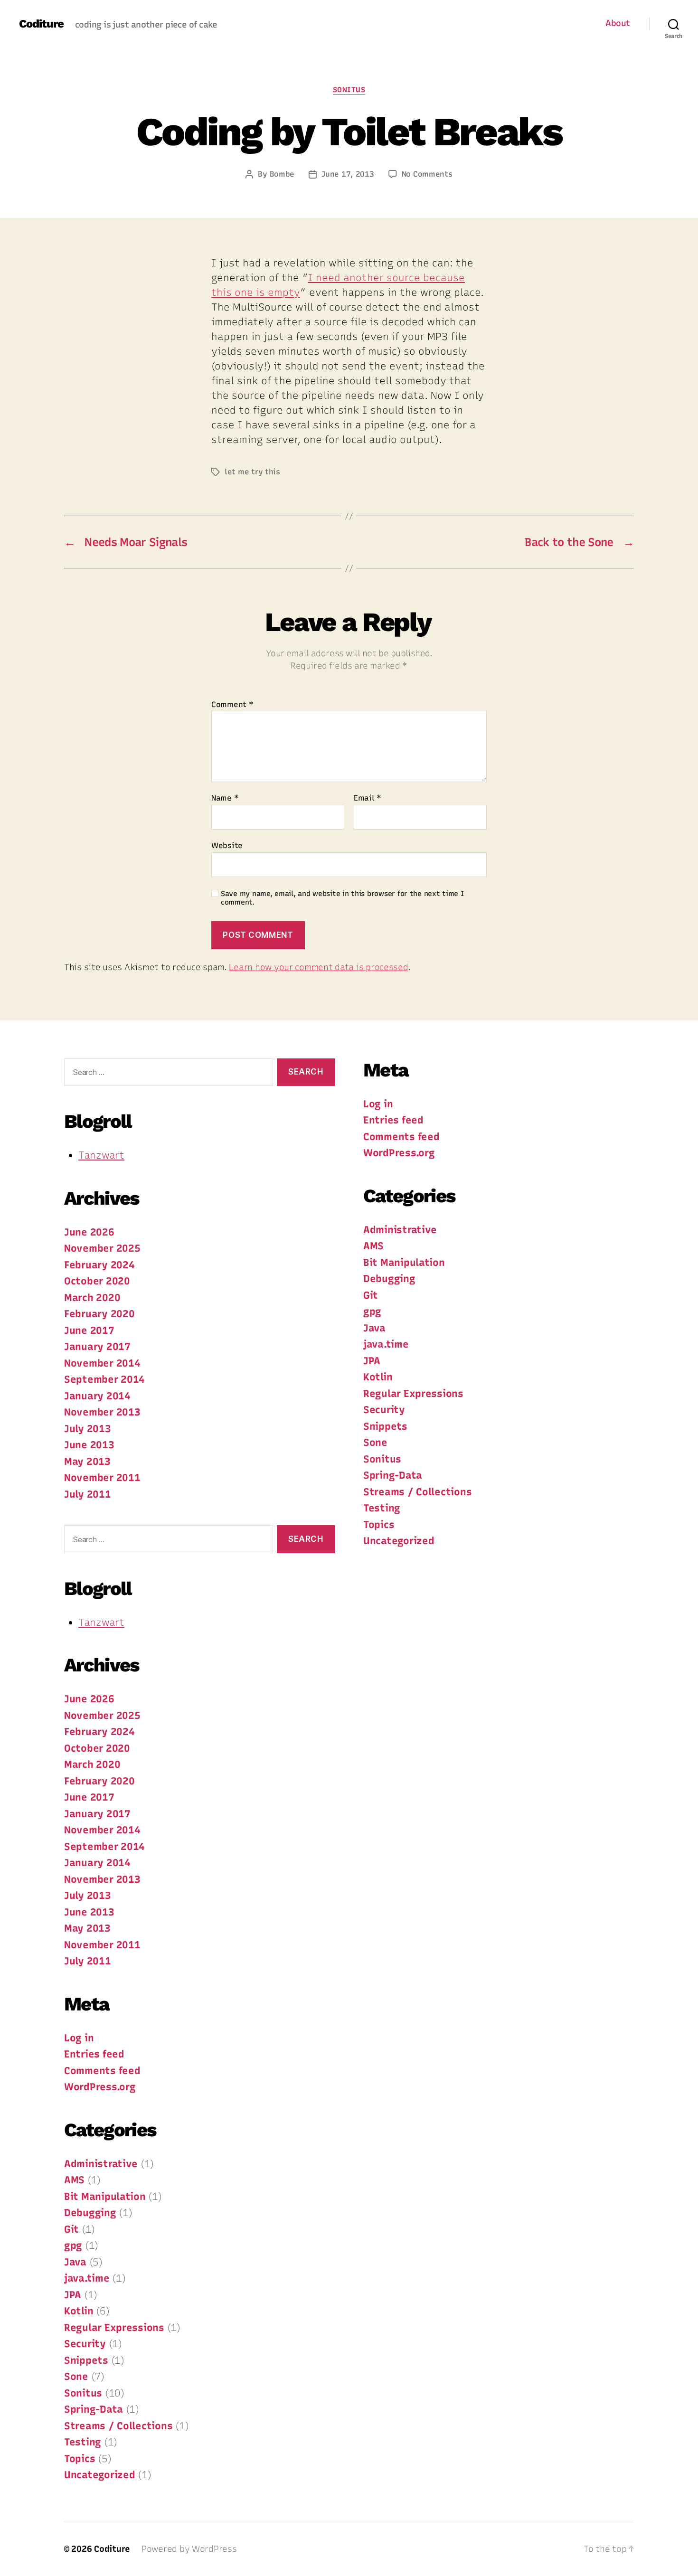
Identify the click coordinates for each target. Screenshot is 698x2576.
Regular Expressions (114, 2327)
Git (71, 2229)
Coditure (41, 24)
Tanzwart (101, 1155)
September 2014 (104, 1379)
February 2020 (99, 1314)
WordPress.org (100, 2087)
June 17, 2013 (348, 174)
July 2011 (88, 1494)
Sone (76, 2376)
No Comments (427, 174)
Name (225, 798)
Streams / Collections (118, 2426)
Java (75, 2262)
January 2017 (97, 1346)
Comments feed (102, 2071)
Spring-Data (94, 2409)
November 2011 (102, 1477)
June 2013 (89, 1445)
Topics (80, 2458)
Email (368, 798)
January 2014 (97, 1396)
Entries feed (94, 2054)
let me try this (252, 472)
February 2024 (99, 1265)
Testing (83, 2442)
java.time (87, 2278)
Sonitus (349, 90)
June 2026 (89, 1232)
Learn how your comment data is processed (318, 967)
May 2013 (87, 1461)
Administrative (101, 2164)
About (618, 24)
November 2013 (102, 1412)
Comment (232, 705)
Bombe (282, 174)
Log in (79, 2038)
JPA (73, 2295)
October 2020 (97, 1281)
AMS (74, 2180)
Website (227, 845)
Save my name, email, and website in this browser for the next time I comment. (343, 898)
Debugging (90, 2213)
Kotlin (79, 2311)
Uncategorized (100, 2475)
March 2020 (92, 1297)
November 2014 (102, 1363)
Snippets (86, 2360)
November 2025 (102, 1248)
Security (85, 2344)
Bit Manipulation (105, 2196)
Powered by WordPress (189, 2549)
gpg (73, 2245)
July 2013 (88, 1429)
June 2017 (89, 1330)
